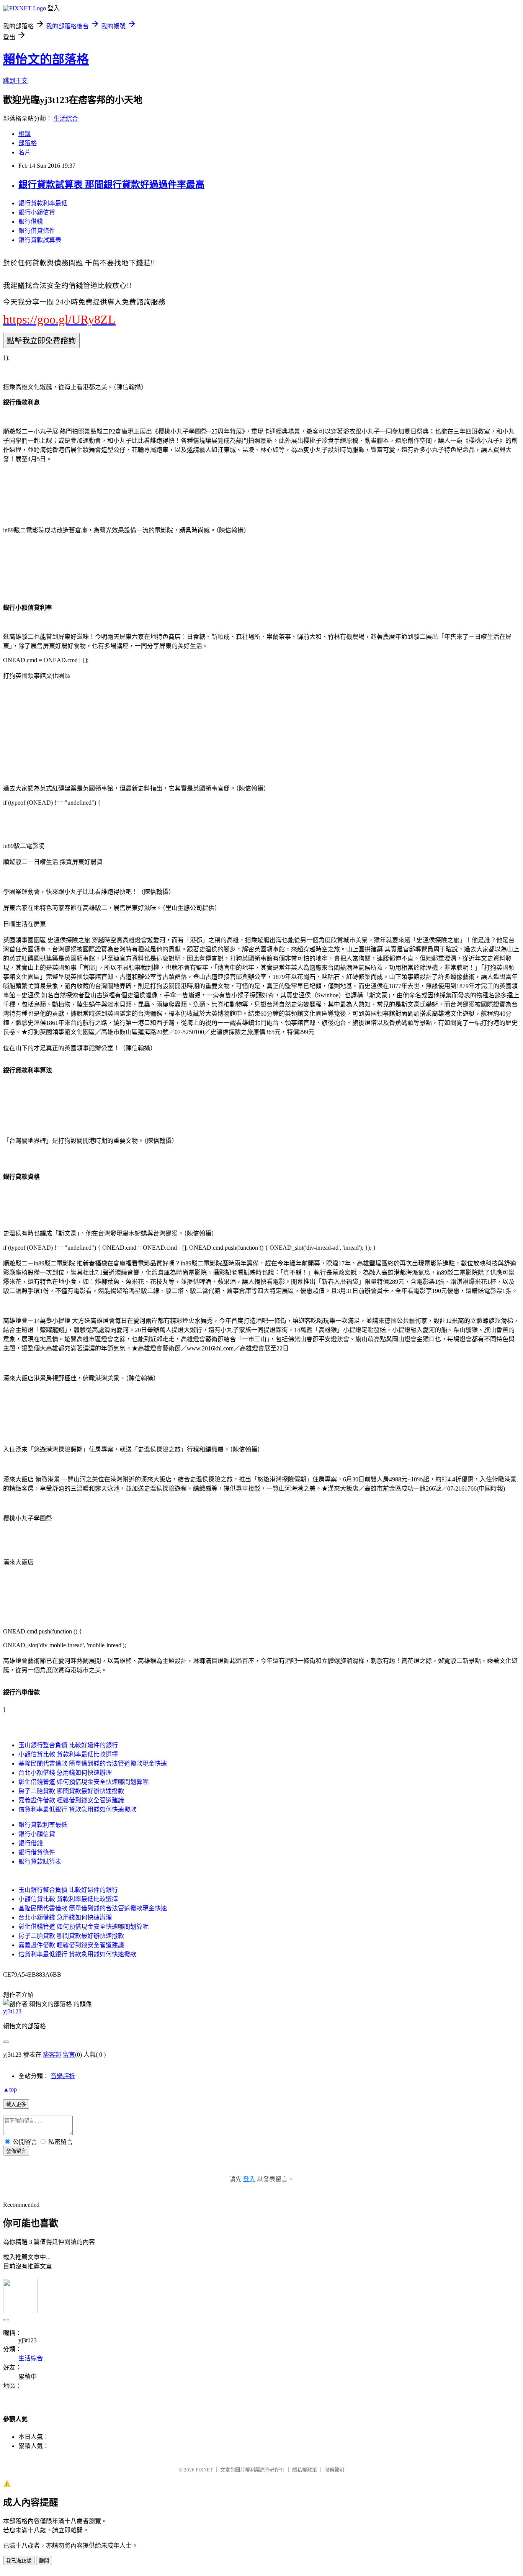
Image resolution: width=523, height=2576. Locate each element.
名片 (25, 152)
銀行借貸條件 (37, 231)
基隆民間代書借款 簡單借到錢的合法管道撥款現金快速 (93, 1763)
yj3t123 (12, 2011)
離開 (44, 2561)
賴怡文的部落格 (46, 59)
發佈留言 (16, 2151)
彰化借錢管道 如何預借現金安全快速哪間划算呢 (83, 1782)
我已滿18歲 (19, 2561)
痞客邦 (52, 2055)
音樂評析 (63, 2076)
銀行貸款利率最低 (43, 203)
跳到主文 (15, 81)
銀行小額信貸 (37, 212)
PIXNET (204, 2470)
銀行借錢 (31, 222)
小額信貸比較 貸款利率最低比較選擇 (68, 1754)
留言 (69, 2055)
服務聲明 (334, 2470)
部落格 (28, 143)
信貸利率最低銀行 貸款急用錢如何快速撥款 (77, 1809)
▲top (10, 2089)
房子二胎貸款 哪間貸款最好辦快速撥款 (71, 1791)
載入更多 (16, 2104)
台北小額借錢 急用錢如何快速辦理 (65, 1773)
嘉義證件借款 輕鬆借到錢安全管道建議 (71, 1800)
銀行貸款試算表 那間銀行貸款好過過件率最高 (111, 185)
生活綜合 (66, 119)
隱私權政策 (305, 2470)
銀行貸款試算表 (40, 240)
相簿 (25, 134)
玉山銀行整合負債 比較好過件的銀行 (68, 1745)
